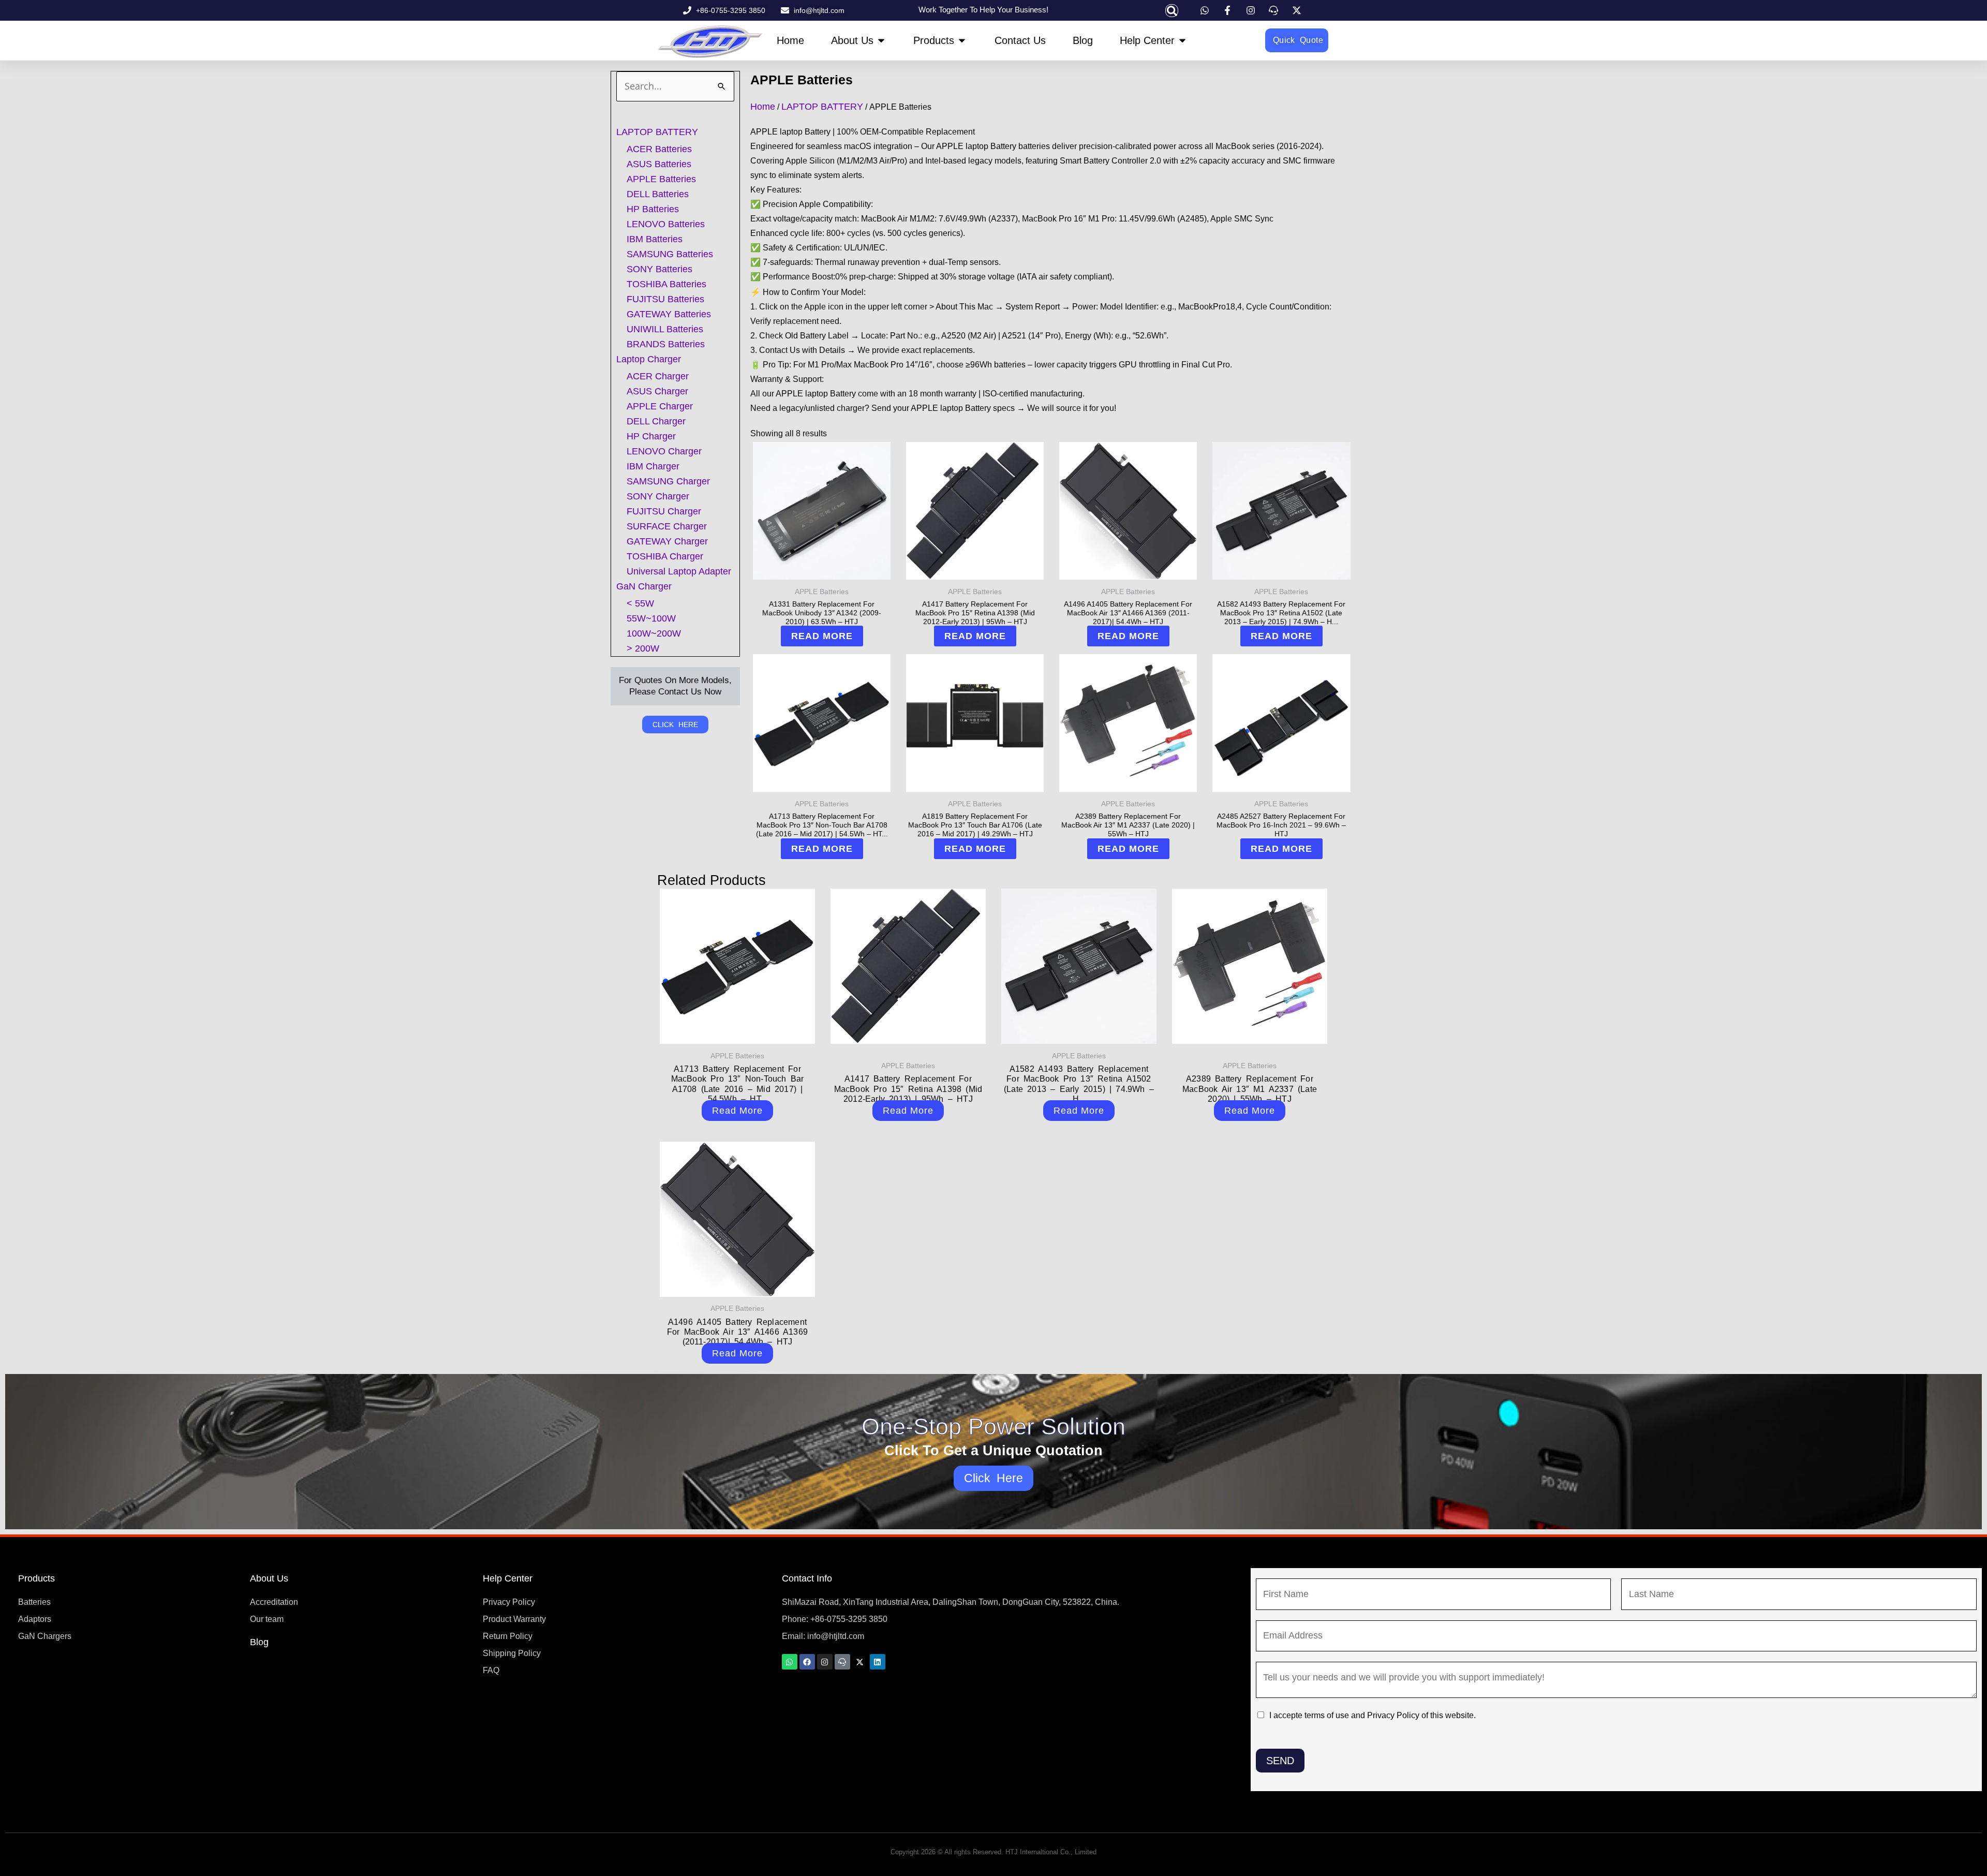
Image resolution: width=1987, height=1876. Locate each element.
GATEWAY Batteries (669, 314)
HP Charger (651, 436)
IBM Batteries (655, 239)
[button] (1172, 11)
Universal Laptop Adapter (679, 571)
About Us (269, 1578)
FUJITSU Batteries (665, 299)
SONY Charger (658, 496)
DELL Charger (656, 421)
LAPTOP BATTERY (657, 132)
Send (1280, 1761)
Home (763, 107)
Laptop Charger (649, 359)
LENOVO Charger (664, 451)
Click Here (994, 1478)
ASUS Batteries (659, 164)
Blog (259, 1642)
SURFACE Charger (667, 526)
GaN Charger (644, 586)
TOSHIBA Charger (665, 556)
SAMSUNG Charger (668, 481)
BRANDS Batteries (666, 344)
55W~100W (651, 618)
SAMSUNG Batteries (670, 254)
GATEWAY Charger (667, 541)
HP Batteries (653, 209)
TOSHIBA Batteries (666, 284)
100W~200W (654, 633)
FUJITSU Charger (664, 511)
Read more (822, 636)
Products (36, 1578)
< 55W (640, 603)
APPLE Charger (660, 406)
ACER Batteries (659, 149)
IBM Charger (653, 466)
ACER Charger (658, 376)
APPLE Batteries (661, 179)
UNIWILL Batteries (665, 329)
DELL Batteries (658, 194)
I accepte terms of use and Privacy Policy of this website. (1373, 1715)
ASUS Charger (657, 391)
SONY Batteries (659, 269)
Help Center (508, 1578)
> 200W (643, 648)
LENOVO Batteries (666, 224)
